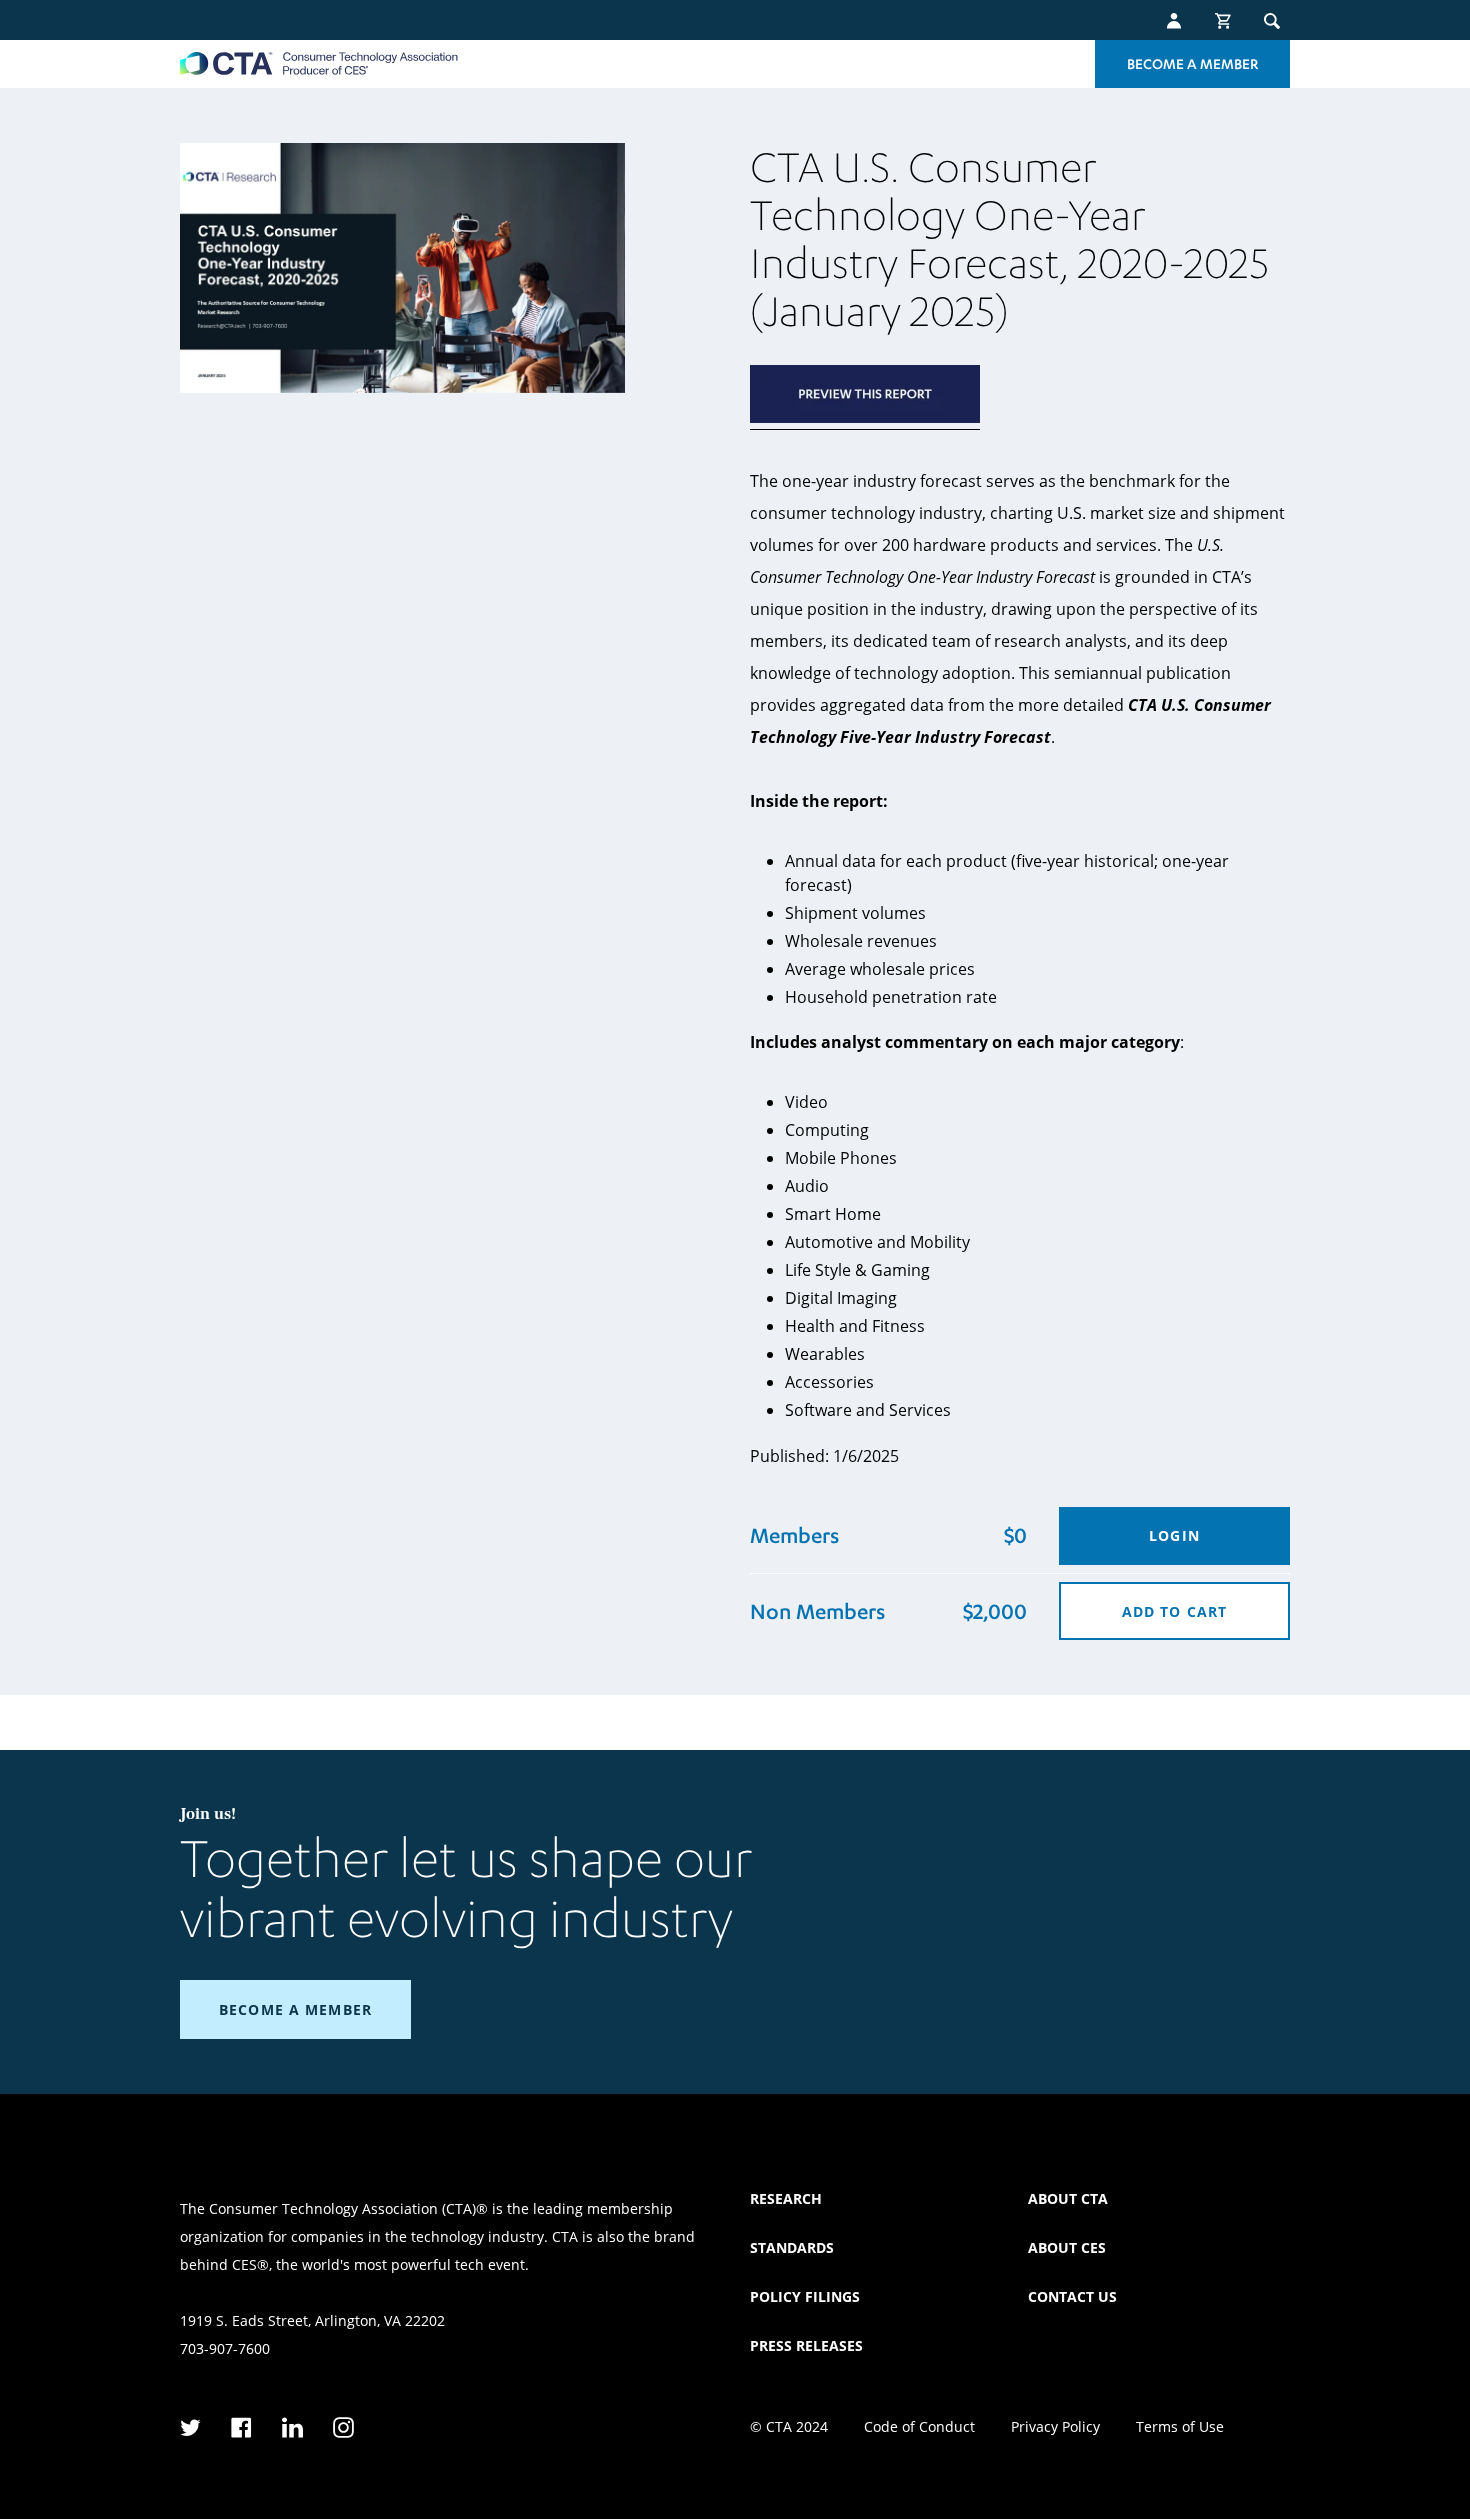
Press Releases (806, 2345)
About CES (1067, 2247)
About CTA (1068, 2198)
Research (786, 2198)
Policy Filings (805, 2296)
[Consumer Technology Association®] (319, 63)
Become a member (295, 2009)
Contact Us (1072, 2296)
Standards (792, 2247)
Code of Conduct (919, 2426)
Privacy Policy (1055, 2426)
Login (1174, 1535)
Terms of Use (1180, 2426)
